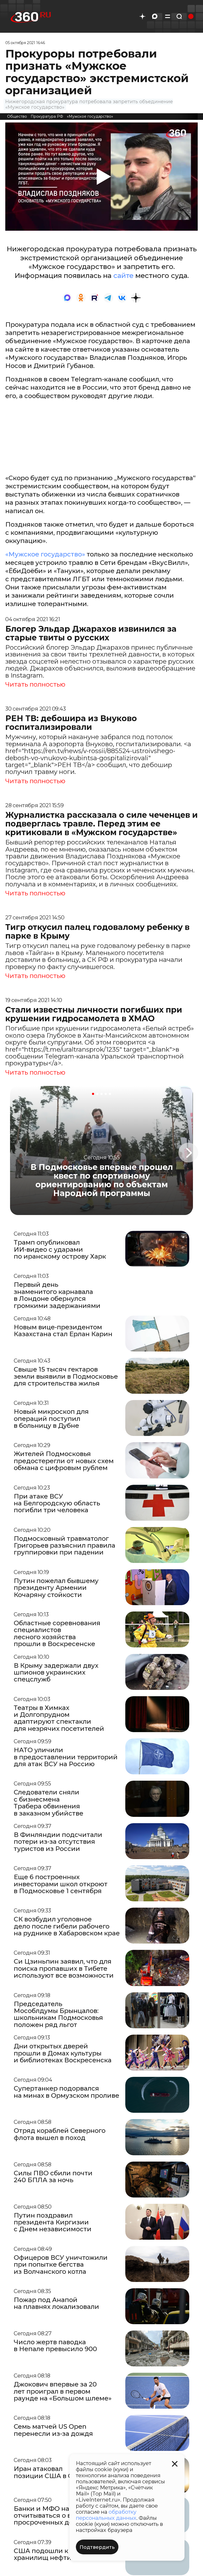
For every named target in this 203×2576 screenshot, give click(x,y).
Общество (17, 116)
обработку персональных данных (106, 2515)
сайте (124, 276)
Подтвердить (97, 2547)
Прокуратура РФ (47, 116)
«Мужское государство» (90, 116)
